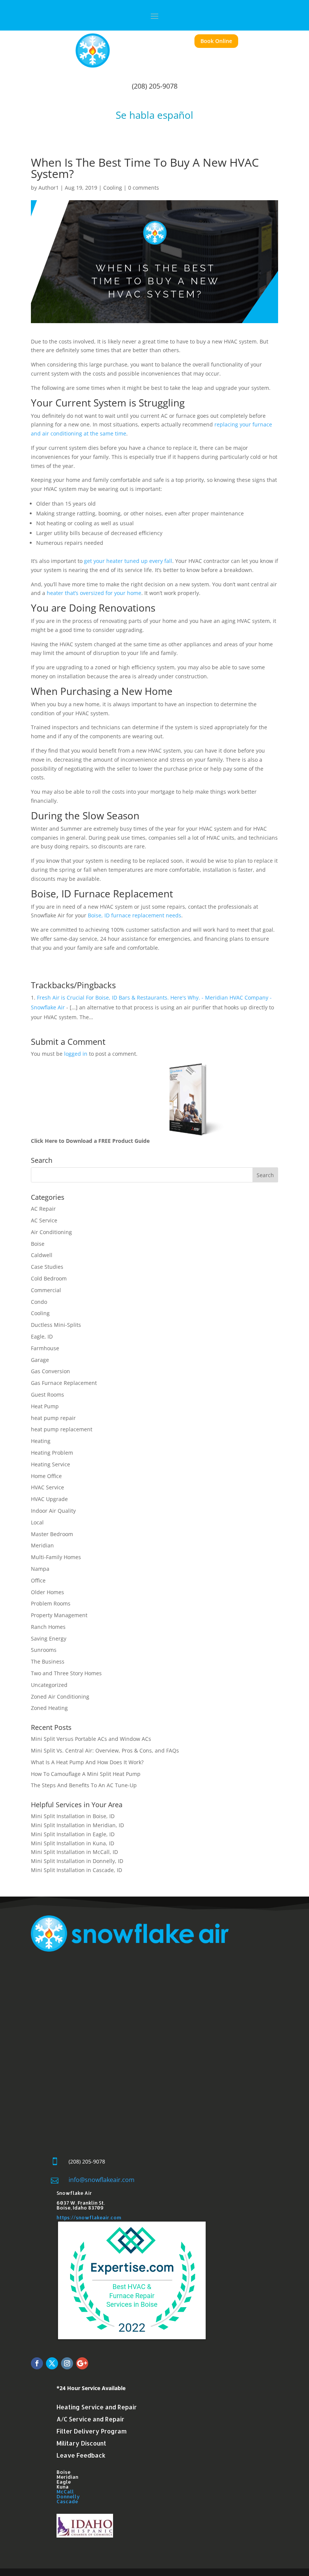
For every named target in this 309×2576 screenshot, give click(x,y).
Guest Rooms (47, 1395)
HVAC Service (47, 1487)
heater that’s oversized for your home (94, 593)
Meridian (42, 1545)
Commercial (46, 1290)
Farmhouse (45, 1348)
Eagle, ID (42, 1336)
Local (37, 1522)
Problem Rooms (51, 1603)
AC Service (44, 1220)
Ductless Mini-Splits (56, 1325)
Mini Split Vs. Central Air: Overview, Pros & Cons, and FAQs (105, 1750)
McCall (65, 2492)
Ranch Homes (48, 1627)
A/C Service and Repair (90, 2419)
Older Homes (47, 1592)
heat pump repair (53, 1418)
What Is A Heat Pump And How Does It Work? (87, 1762)
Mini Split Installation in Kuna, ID (73, 1843)
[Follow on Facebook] (37, 2363)
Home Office (46, 1476)
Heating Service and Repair (97, 2407)
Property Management (59, 1615)
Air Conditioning (51, 1232)
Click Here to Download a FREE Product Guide (90, 1141)
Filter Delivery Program (92, 2431)
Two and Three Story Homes (66, 1673)
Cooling (113, 188)
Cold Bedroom (49, 1278)
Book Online (216, 41)
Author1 (49, 188)
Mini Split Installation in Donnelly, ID (77, 1861)
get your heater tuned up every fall (127, 561)
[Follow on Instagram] (67, 2363)
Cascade (67, 2501)
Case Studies (47, 1267)
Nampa (40, 1569)
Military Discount (81, 2443)
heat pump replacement (62, 1429)
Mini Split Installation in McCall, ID (74, 1852)
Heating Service (50, 1464)
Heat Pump (45, 1406)
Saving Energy (49, 1638)
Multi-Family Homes (56, 1557)
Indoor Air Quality (53, 1511)
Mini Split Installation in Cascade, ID (77, 1870)
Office (38, 1580)
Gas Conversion (50, 1371)
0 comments (144, 188)
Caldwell (42, 1255)
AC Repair (43, 1209)
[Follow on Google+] (82, 2363)
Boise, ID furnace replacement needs (134, 915)
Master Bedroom (52, 1534)
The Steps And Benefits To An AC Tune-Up (84, 1785)
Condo (39, 1302)
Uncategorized (49, 1685)
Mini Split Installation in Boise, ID (73, 1816)
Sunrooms (44, 1650)
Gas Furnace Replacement (64, 1383)
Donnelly (68, 2496)
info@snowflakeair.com (102, 2180)
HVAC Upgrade (49, 1499)
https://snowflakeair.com (89, 2217)
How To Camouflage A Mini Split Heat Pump (86, 1774)
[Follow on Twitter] (52, 2363)
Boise (38, 1244)
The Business (48, 1661)
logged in (76, 1054)
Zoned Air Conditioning (60, 1697)
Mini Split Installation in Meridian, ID (77, 1825)
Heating (41, 1441)
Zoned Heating (49, 1708)
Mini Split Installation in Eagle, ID (73, 1834)
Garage (40, 1360)
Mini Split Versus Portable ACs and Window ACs (91, 1739)
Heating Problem (52, 1453)
